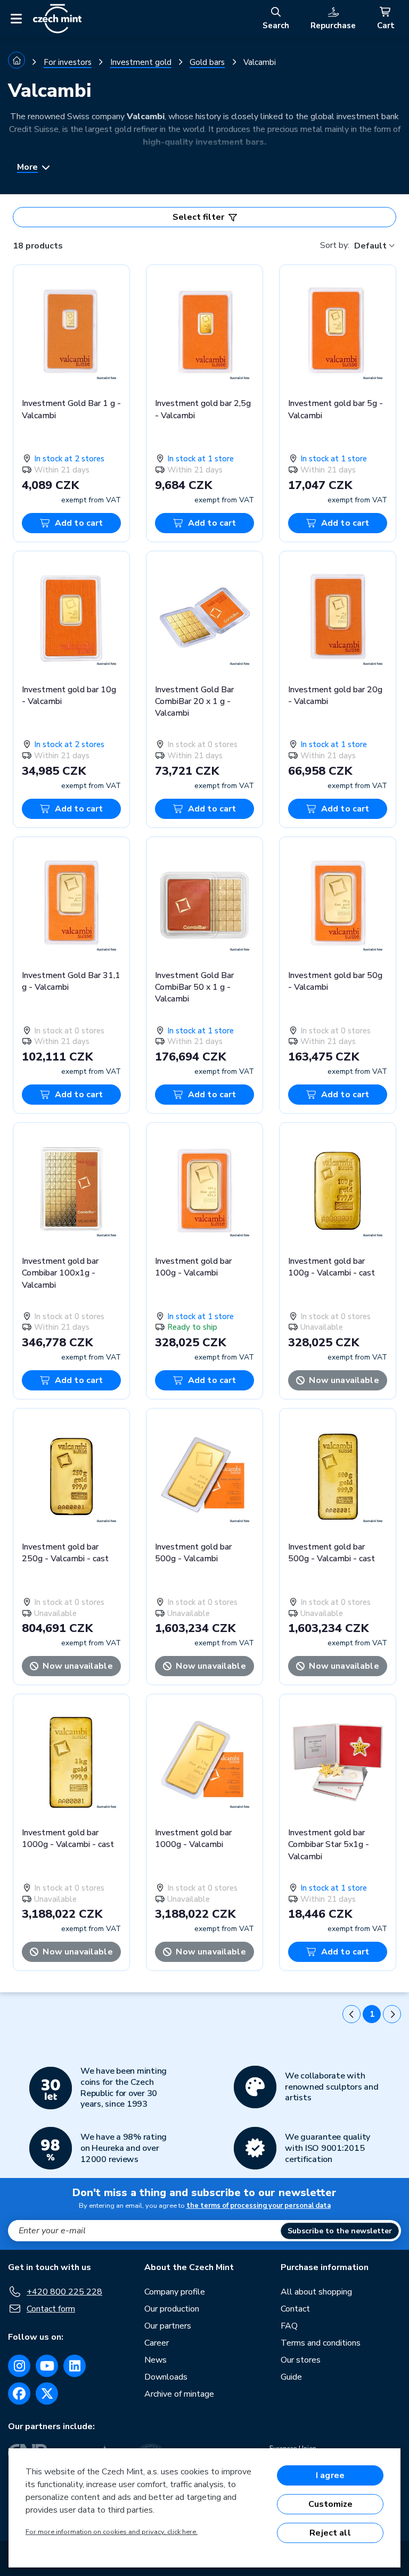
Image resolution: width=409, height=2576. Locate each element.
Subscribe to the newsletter (340, 2231)
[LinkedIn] (75, 2366)
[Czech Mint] (57, 19)
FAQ (289, 2326)
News (156, 2360)
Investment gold (141, 62)
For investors (68, 62)
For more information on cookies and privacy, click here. (112, 2532)
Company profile (175, 2292)
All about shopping (316, 2292)
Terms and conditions (321, 2343)
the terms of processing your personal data (259, 2206)
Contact (295, 2309)
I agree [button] (330, 2475)
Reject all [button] (330, 2533)
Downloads (166, 2377)
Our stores (301, 2360)
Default (370, 246)
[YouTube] (47, 2366)
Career (157, 2343)
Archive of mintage (179, 2394)
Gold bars (207, 62)
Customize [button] (330, 2504)
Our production (172, 2309)
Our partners (168, 2326)
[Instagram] (19, 2366)
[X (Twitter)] (47, 2393)
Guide (291, 2377)
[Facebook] (19, 2393)
